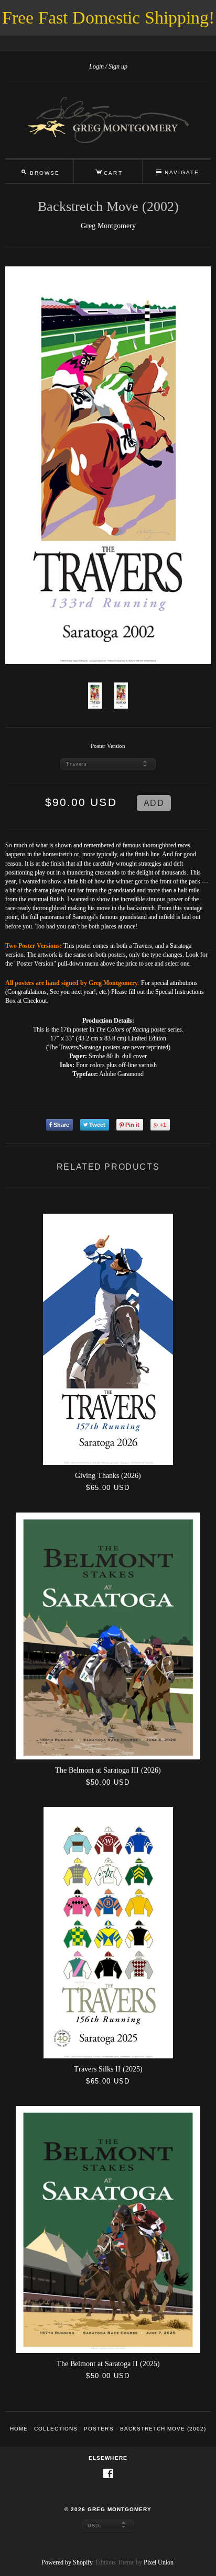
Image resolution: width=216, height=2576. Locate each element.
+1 (163, 1125)
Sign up (118, 66)
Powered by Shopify (67, 2562)
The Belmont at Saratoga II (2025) (108, 2364)
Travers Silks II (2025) (108, 2069)
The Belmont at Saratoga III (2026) (108, 1770)
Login (96, 66)
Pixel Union (159, 2562)
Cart (109, 171)
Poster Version (108, 746)
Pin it (132, 1125)
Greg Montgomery (108, 226)
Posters (99, 2429)
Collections (56, 2429)
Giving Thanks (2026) (108, 1476)
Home (19, 2429)
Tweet (97, 1125)
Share (61, 1125)
